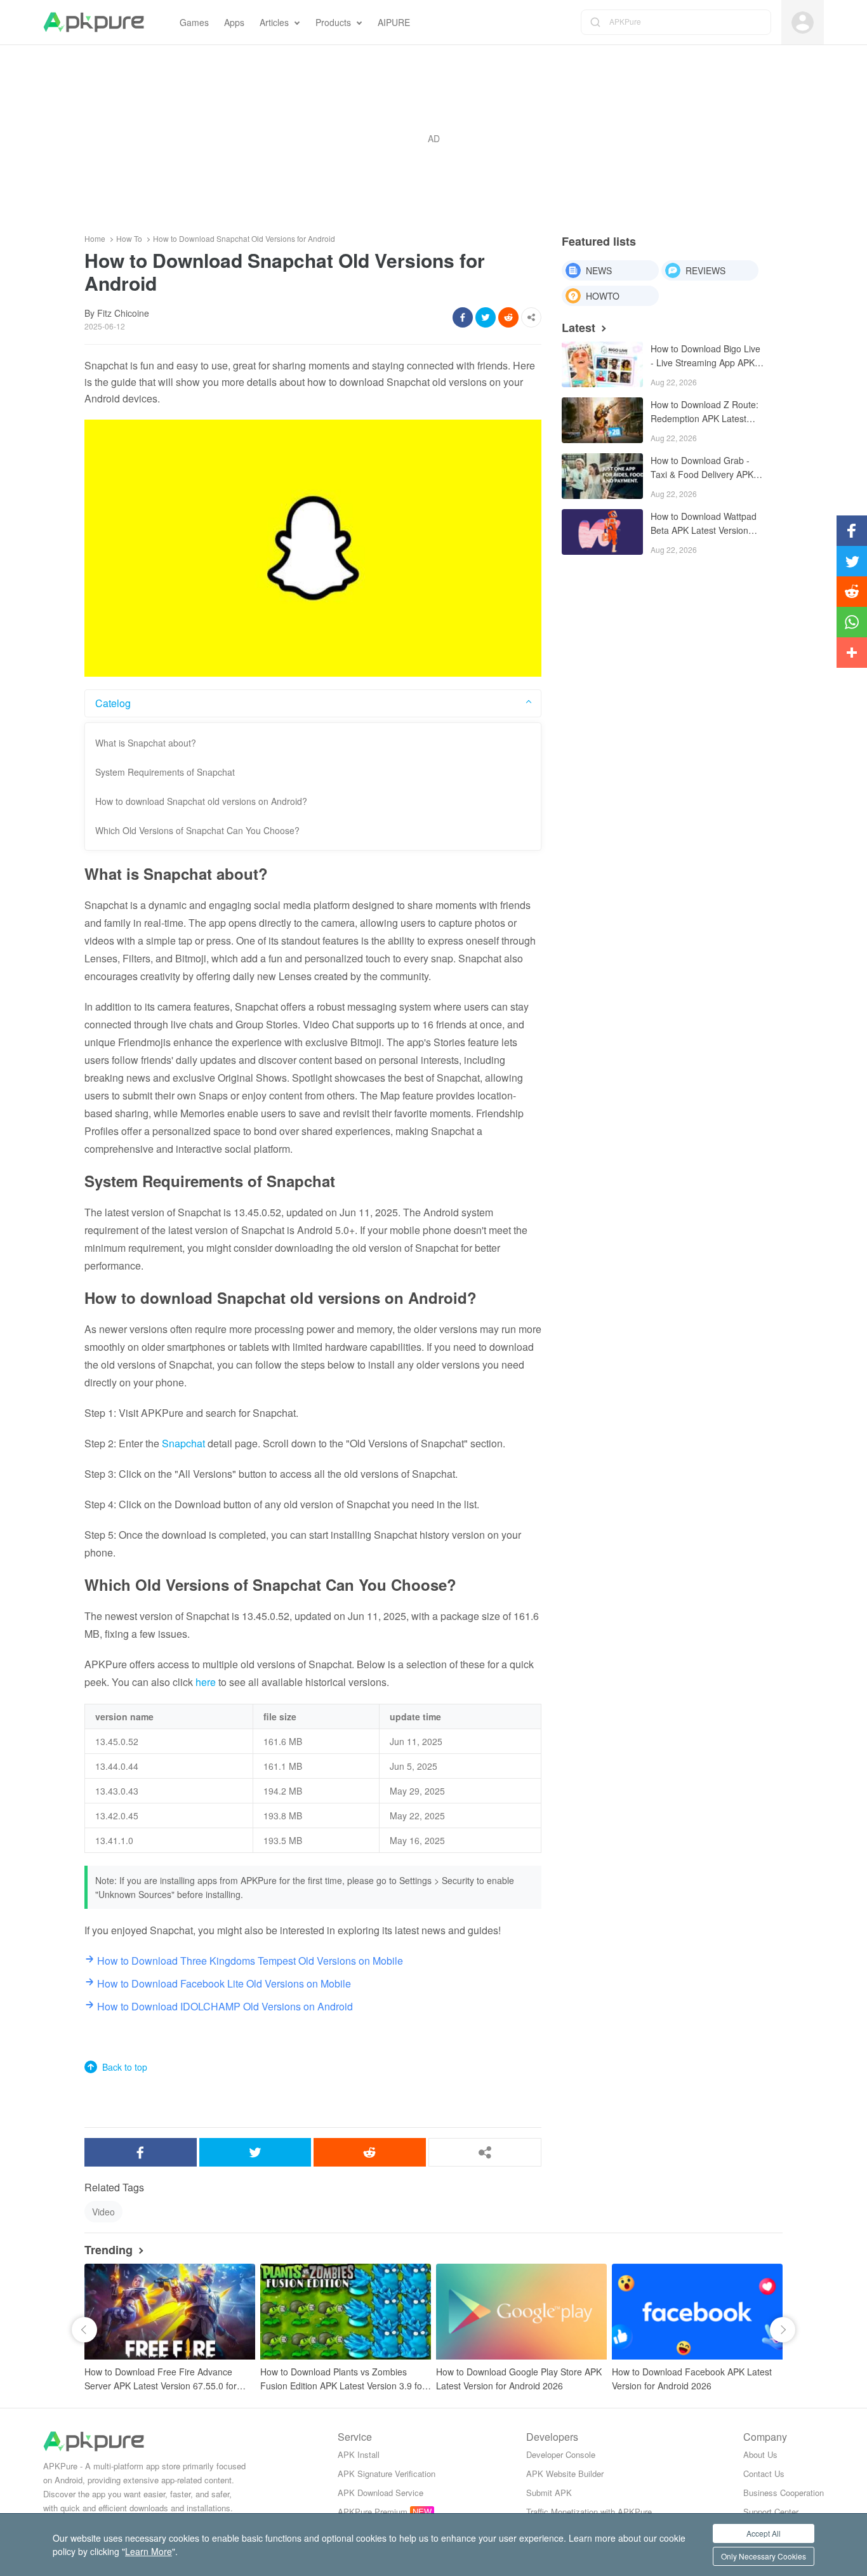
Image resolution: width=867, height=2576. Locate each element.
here (206, 1682)
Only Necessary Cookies (764, 2556)
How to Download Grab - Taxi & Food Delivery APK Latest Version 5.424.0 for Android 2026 (702, 468)
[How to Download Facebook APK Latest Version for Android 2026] (697, 2312)
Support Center (771, 2512)
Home (95, 239)
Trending (109, 2250)
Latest (579, 328)
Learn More (149, 2551)
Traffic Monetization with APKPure (589, 2512)
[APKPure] (94, 22)
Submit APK (549, 2493)
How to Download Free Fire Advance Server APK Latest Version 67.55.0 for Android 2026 (161, 2379)
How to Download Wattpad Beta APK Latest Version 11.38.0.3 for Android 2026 (705, 524)
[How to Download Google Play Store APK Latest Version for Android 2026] (521, 2312)
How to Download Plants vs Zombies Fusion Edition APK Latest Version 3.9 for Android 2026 (343, 2379)
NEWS (599, 270)
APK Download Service (381, 2493)
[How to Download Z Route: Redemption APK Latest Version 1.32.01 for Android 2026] (602, 420)
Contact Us (764, 2473)
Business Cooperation (784, 2493)
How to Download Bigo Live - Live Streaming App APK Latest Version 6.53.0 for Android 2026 (705, 356)
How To (129, 239)
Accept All (764, 2533)
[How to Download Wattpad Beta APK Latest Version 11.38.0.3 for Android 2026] (602, 532)
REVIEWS (705, 270)
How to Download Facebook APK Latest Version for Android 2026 (692, 2379)
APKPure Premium (373, 2512)
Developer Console (561, 2454)
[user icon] (803, 23)
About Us (760, 2454)
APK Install (359, 2454)
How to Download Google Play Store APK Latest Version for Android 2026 (519, 2379)
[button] (84, 2330)
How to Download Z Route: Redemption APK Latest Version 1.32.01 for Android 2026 (705, 412)
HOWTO (603, 296)
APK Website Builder (565, 2473)
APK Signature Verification (387, 2473)
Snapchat (183, 1443)
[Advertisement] (433, 138)
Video (103, 2212)
